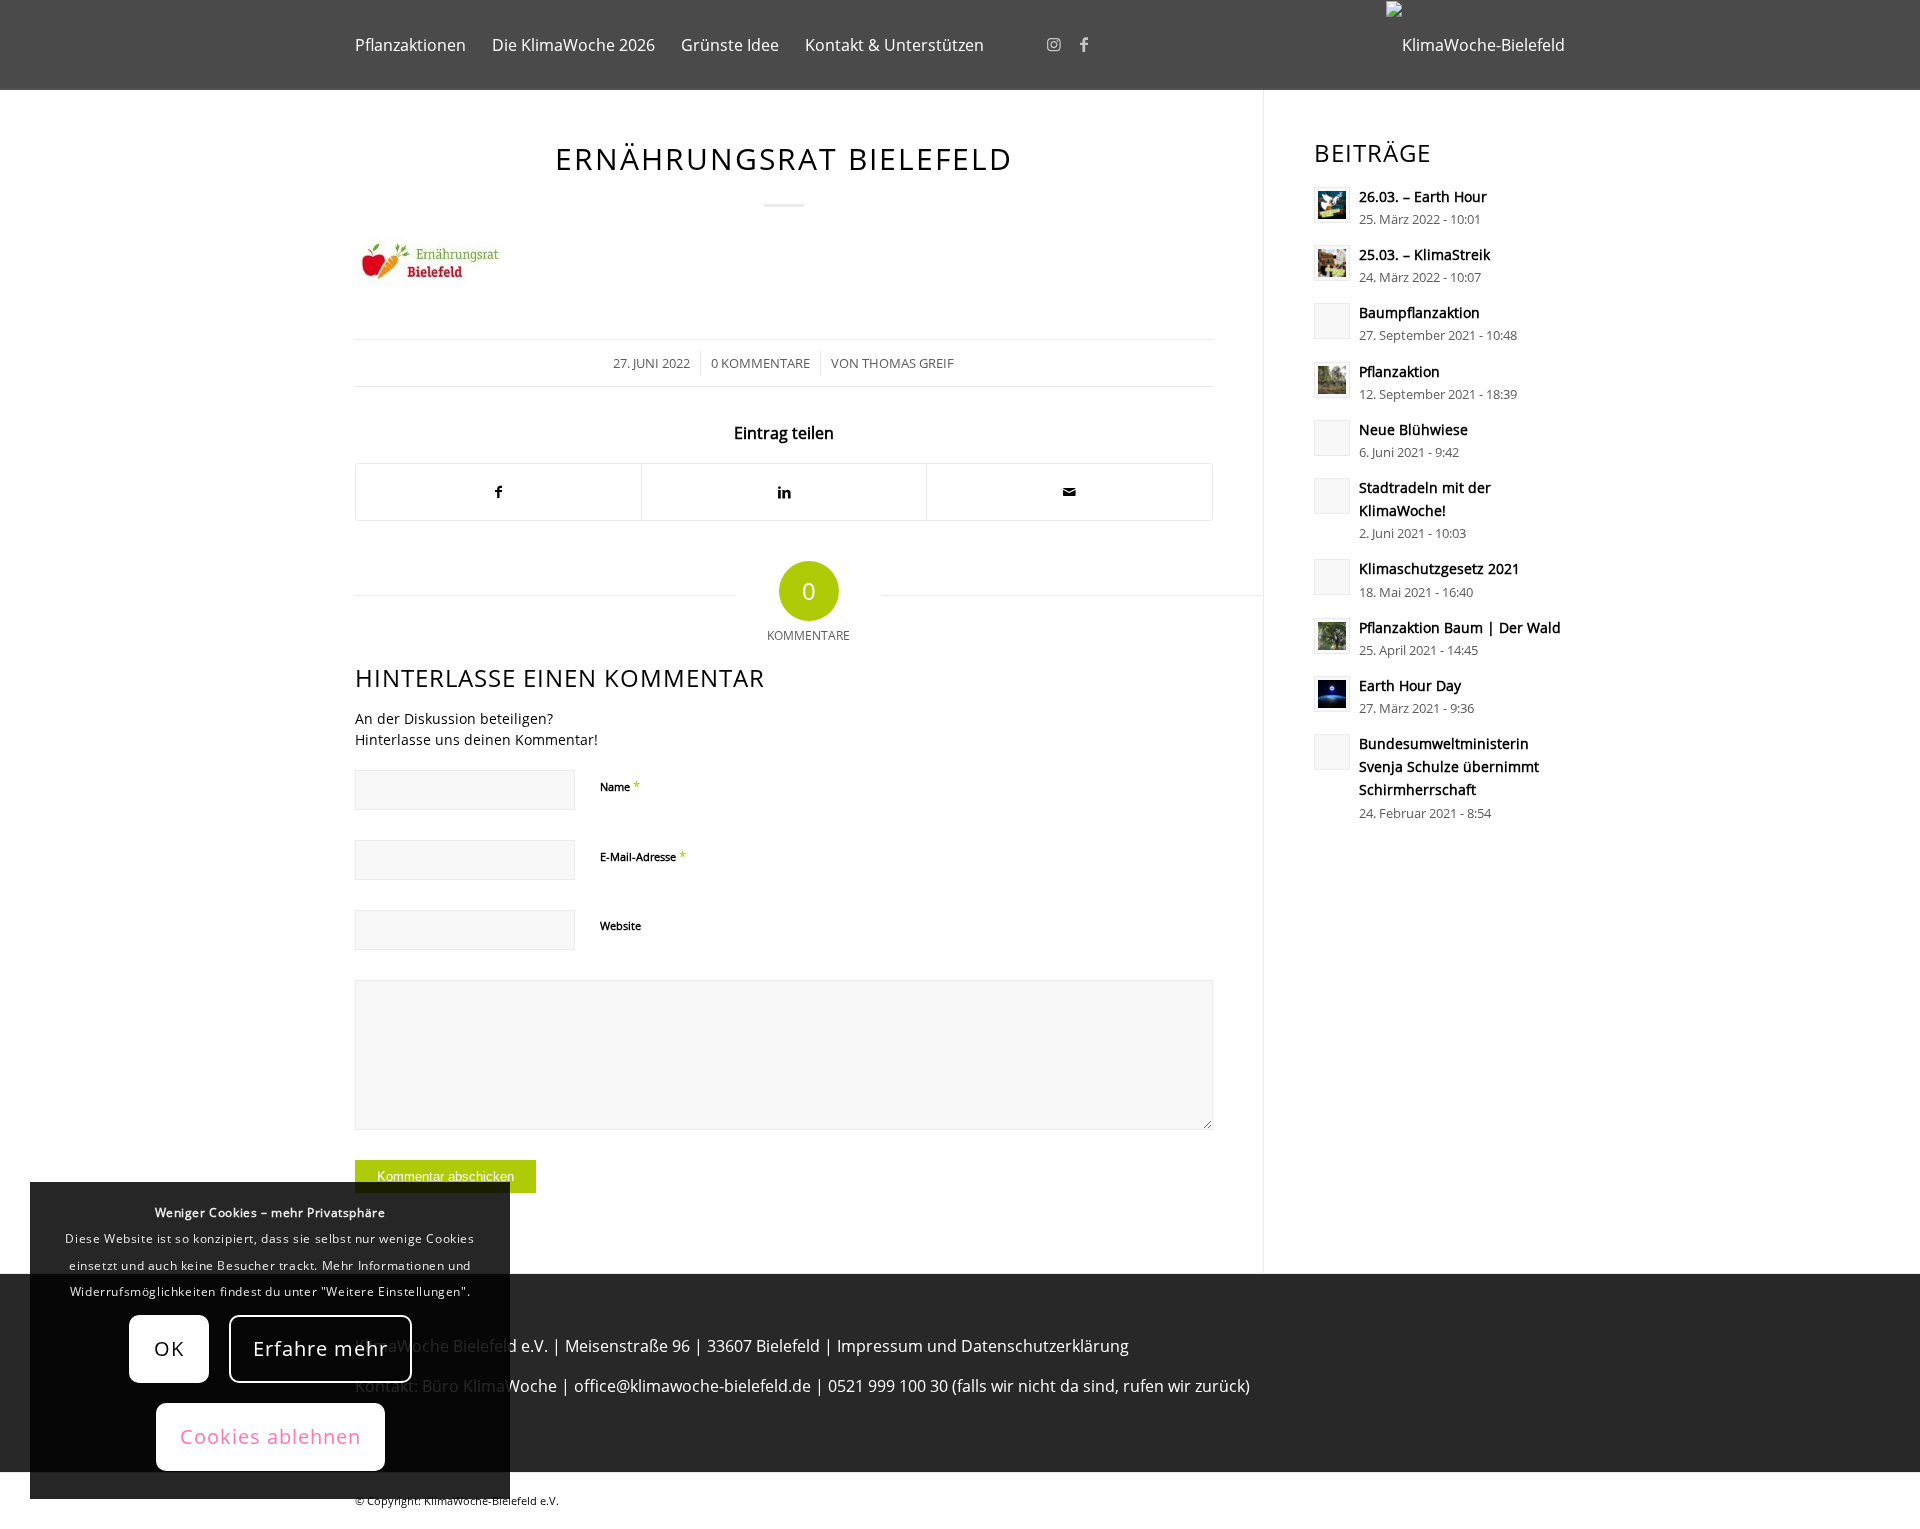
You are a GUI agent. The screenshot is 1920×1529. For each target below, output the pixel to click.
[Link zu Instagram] (1054, 44)
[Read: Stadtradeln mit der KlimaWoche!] (1332, 496)
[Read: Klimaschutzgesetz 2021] (1332, 577)
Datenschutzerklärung (1045, 1346)
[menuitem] (410, 45)
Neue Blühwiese (1413, 429)
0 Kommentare (760, 363)
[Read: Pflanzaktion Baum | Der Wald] (1332, 636)
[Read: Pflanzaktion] (1332, 380)
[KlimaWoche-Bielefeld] (1475, 45)
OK (169, 1348)
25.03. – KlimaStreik (1424, 254)
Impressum (880, 1346)
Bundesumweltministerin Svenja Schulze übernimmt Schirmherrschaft (1449, 766)
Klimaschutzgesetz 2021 (1439, 568)
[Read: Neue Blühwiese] (1332, 438)
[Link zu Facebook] (1084, 44)
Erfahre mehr (320, 1348)
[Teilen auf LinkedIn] (784, 492)
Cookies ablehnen (270, 1436)
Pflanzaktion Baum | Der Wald (1460, 627)
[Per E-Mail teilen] (1069, 492)
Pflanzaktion (1399, 371)
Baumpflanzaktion (1419, 312)
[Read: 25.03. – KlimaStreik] (1332, 263)
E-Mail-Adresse (643, 856)
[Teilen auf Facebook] (498, 492)
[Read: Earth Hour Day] (1332, 694)
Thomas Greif (908, 363)
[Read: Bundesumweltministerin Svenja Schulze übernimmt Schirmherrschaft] (1332, 752)
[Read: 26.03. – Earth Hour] (1332, 205)
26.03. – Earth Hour (1423, 196)
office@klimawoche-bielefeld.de (692, 1386)
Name (620, 786)
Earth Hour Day (1410, 685)
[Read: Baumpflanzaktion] (1332, 321)
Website (620, 925)
